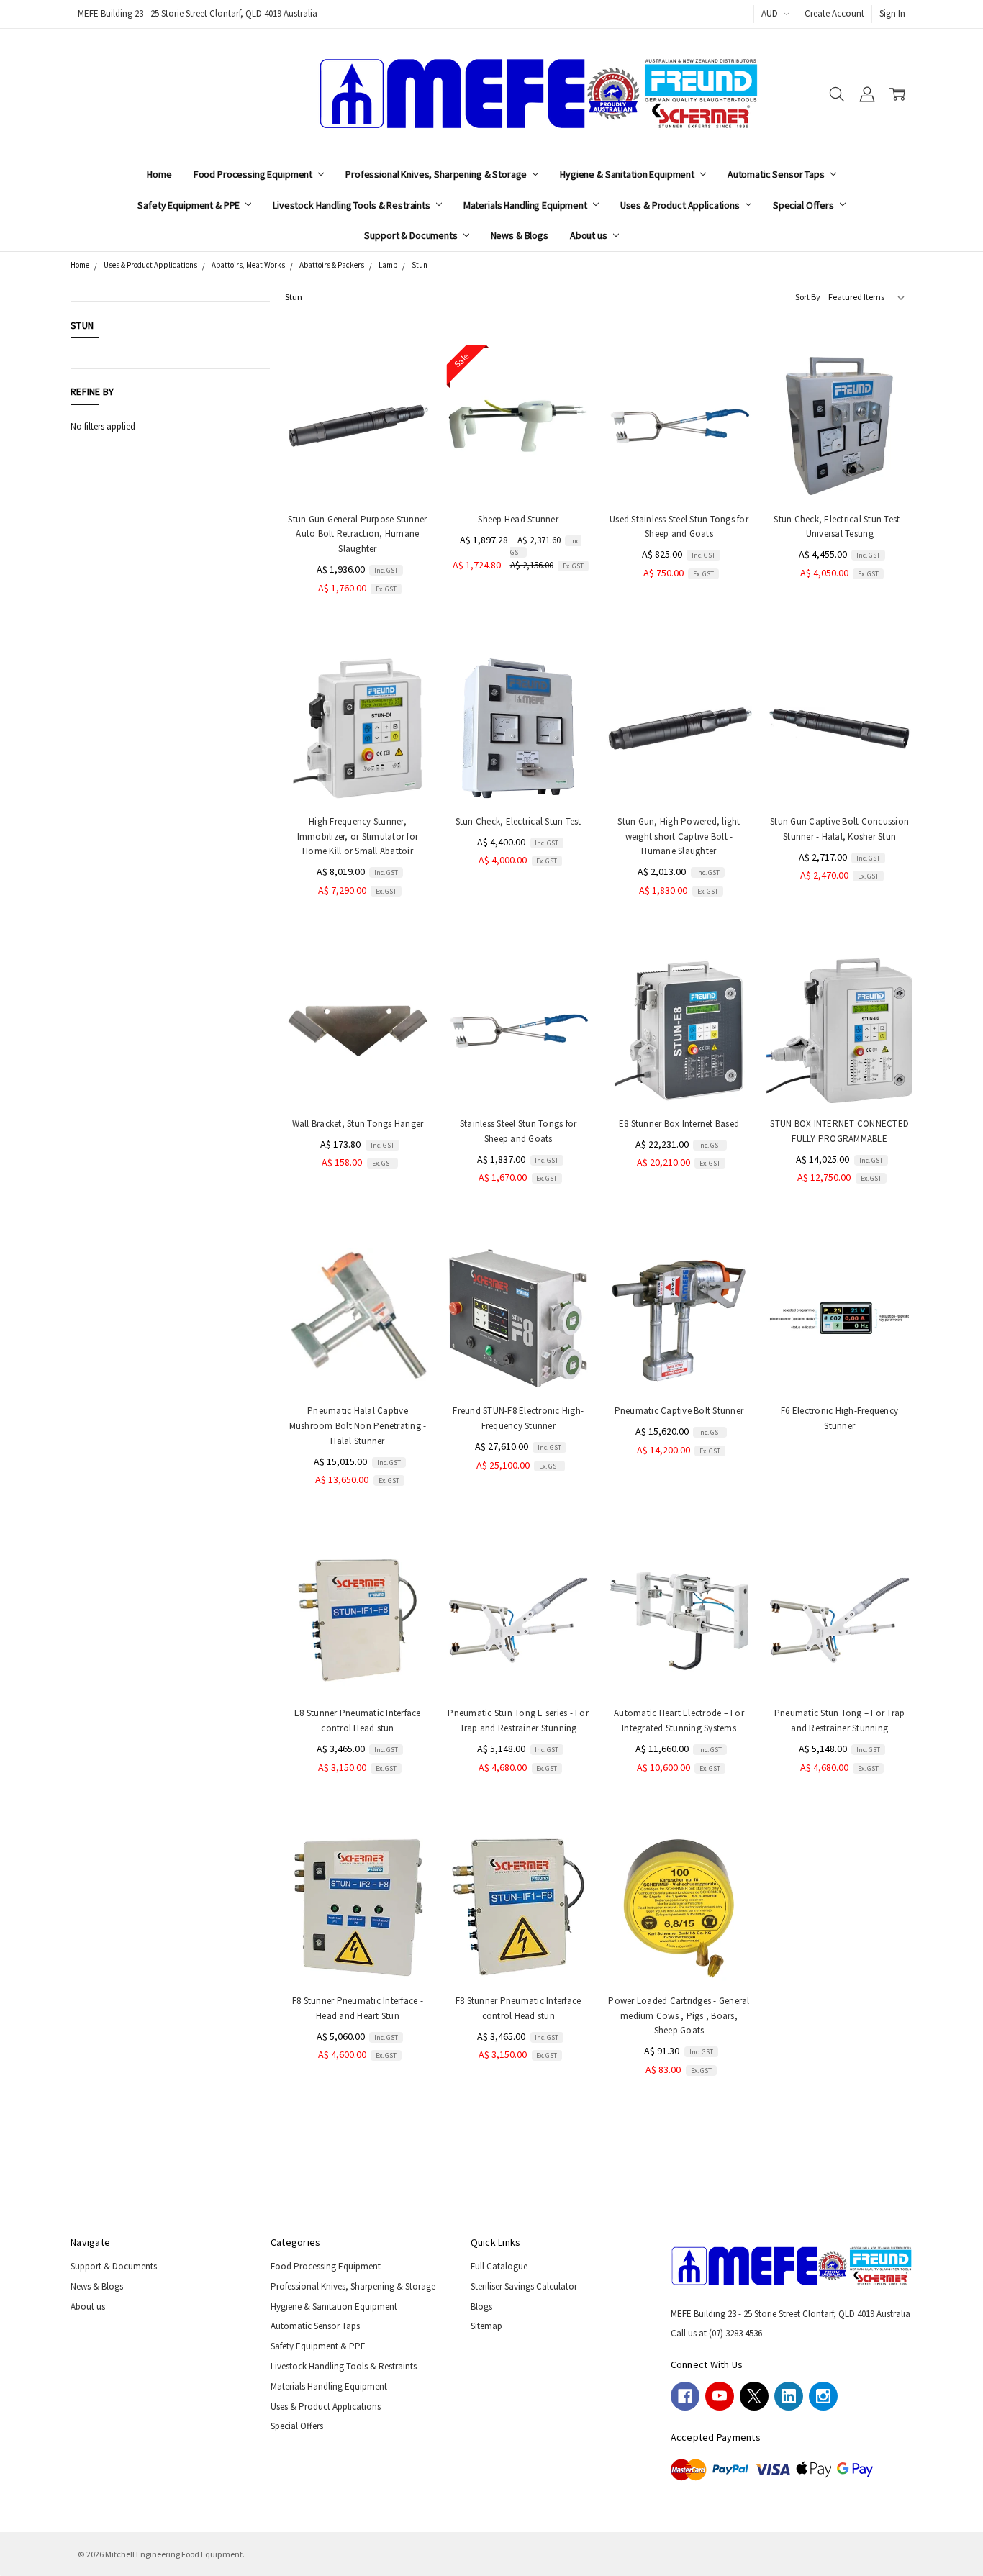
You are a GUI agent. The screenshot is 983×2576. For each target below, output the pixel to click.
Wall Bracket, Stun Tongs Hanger (358, 1124)
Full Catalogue (499, 2266)
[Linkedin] (789, 2396)
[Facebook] (685, 2396)
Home (159, 174)
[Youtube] (720, 2396)
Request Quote (840, 1363)
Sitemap (486, 2326)
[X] (754, 2396)
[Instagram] (823, 2396)
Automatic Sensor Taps (777, 174)
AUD (771, 13)
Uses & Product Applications (681, 205)
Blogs (481, 2307)
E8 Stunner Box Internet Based (679, 1124)
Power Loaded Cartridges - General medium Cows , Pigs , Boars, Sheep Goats (679, 2016)
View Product (518, 774)
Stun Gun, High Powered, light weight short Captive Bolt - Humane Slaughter (679, 836)
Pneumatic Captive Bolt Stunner (679, 1411)
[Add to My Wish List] (406, 422)
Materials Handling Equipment (526, 205)
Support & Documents (412, 235)
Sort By (808, 297)
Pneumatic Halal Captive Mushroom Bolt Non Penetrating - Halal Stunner (358, 1426)
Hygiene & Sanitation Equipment (628, 174)
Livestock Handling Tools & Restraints (353, 205)
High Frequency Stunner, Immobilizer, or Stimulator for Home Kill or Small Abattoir (358, 836)
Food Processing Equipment (254, 174)
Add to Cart (358, 472)
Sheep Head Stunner (518, 519)
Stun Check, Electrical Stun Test (518, 821)
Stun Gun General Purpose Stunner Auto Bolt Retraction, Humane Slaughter (357, 534)
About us (590, 235)
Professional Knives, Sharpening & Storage (437, 174)
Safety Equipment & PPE (190, 205)
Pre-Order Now (358, 774)
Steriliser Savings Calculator (524, 2286)
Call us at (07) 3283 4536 (716, 2333)
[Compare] (406, 400)
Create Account (834, 13)
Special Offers (805, 205)
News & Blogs (520, 235)
